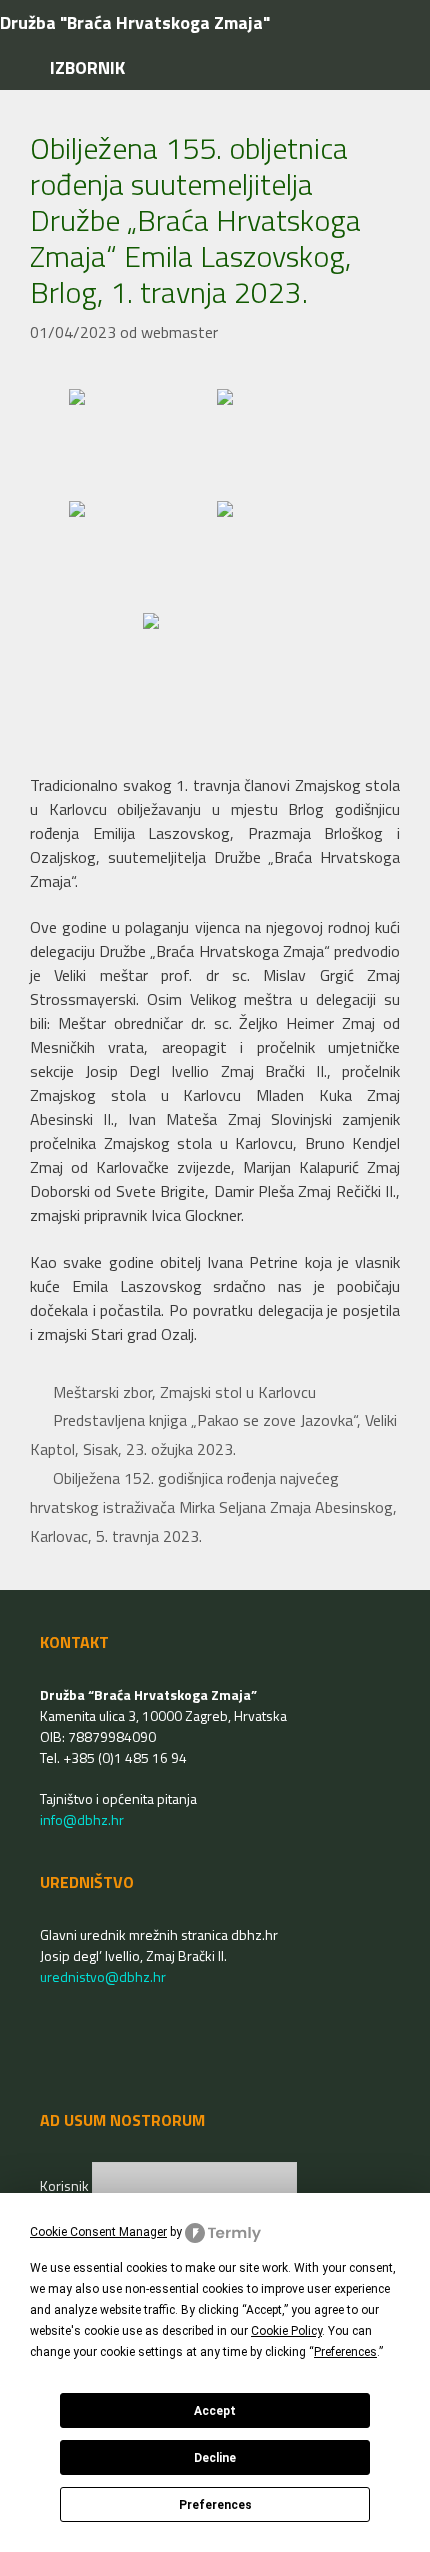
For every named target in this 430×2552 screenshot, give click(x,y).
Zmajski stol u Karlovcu (238, 1392)
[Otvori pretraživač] (398, 22)
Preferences (215, 2505)
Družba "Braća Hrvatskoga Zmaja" (135, 22)
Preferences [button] (345, 2352)
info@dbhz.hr (82, 1819)
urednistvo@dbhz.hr (103, 1976)
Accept (215, 2411)
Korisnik (66, 2185)
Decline (215, 2458)
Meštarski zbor (102, 1392)
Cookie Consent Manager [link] (98, 2232)
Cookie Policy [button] (286, 2331)
